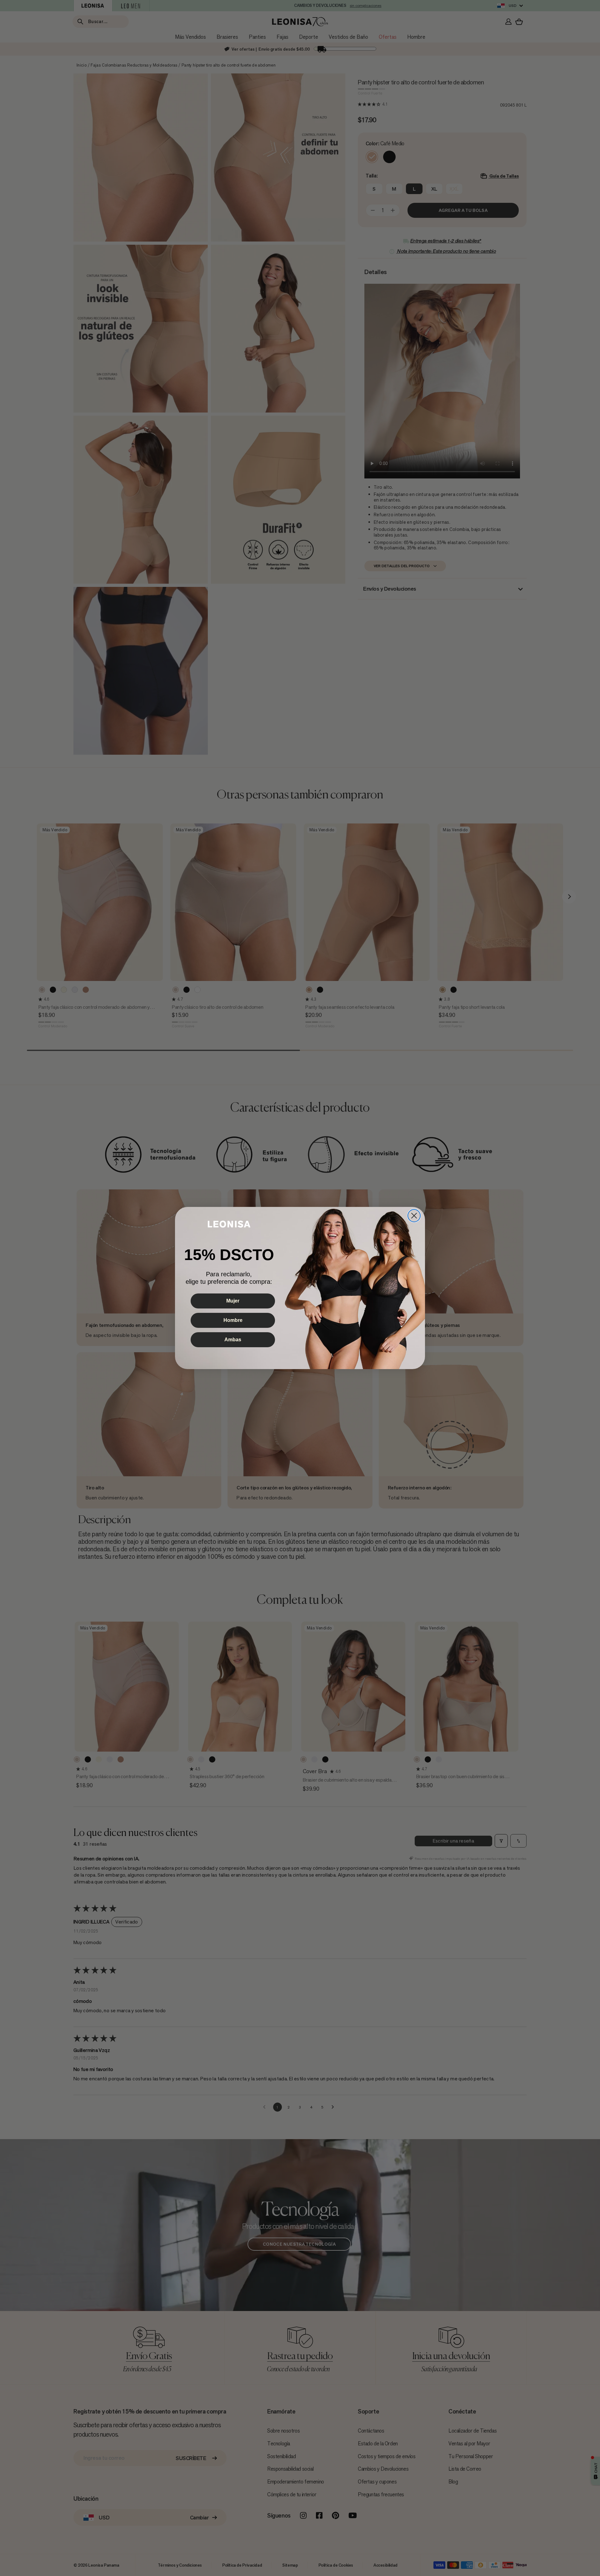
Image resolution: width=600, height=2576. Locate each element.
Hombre (233, 1320)
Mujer (233, 1301)
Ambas (233, 1340)
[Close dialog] (414, 1216)
